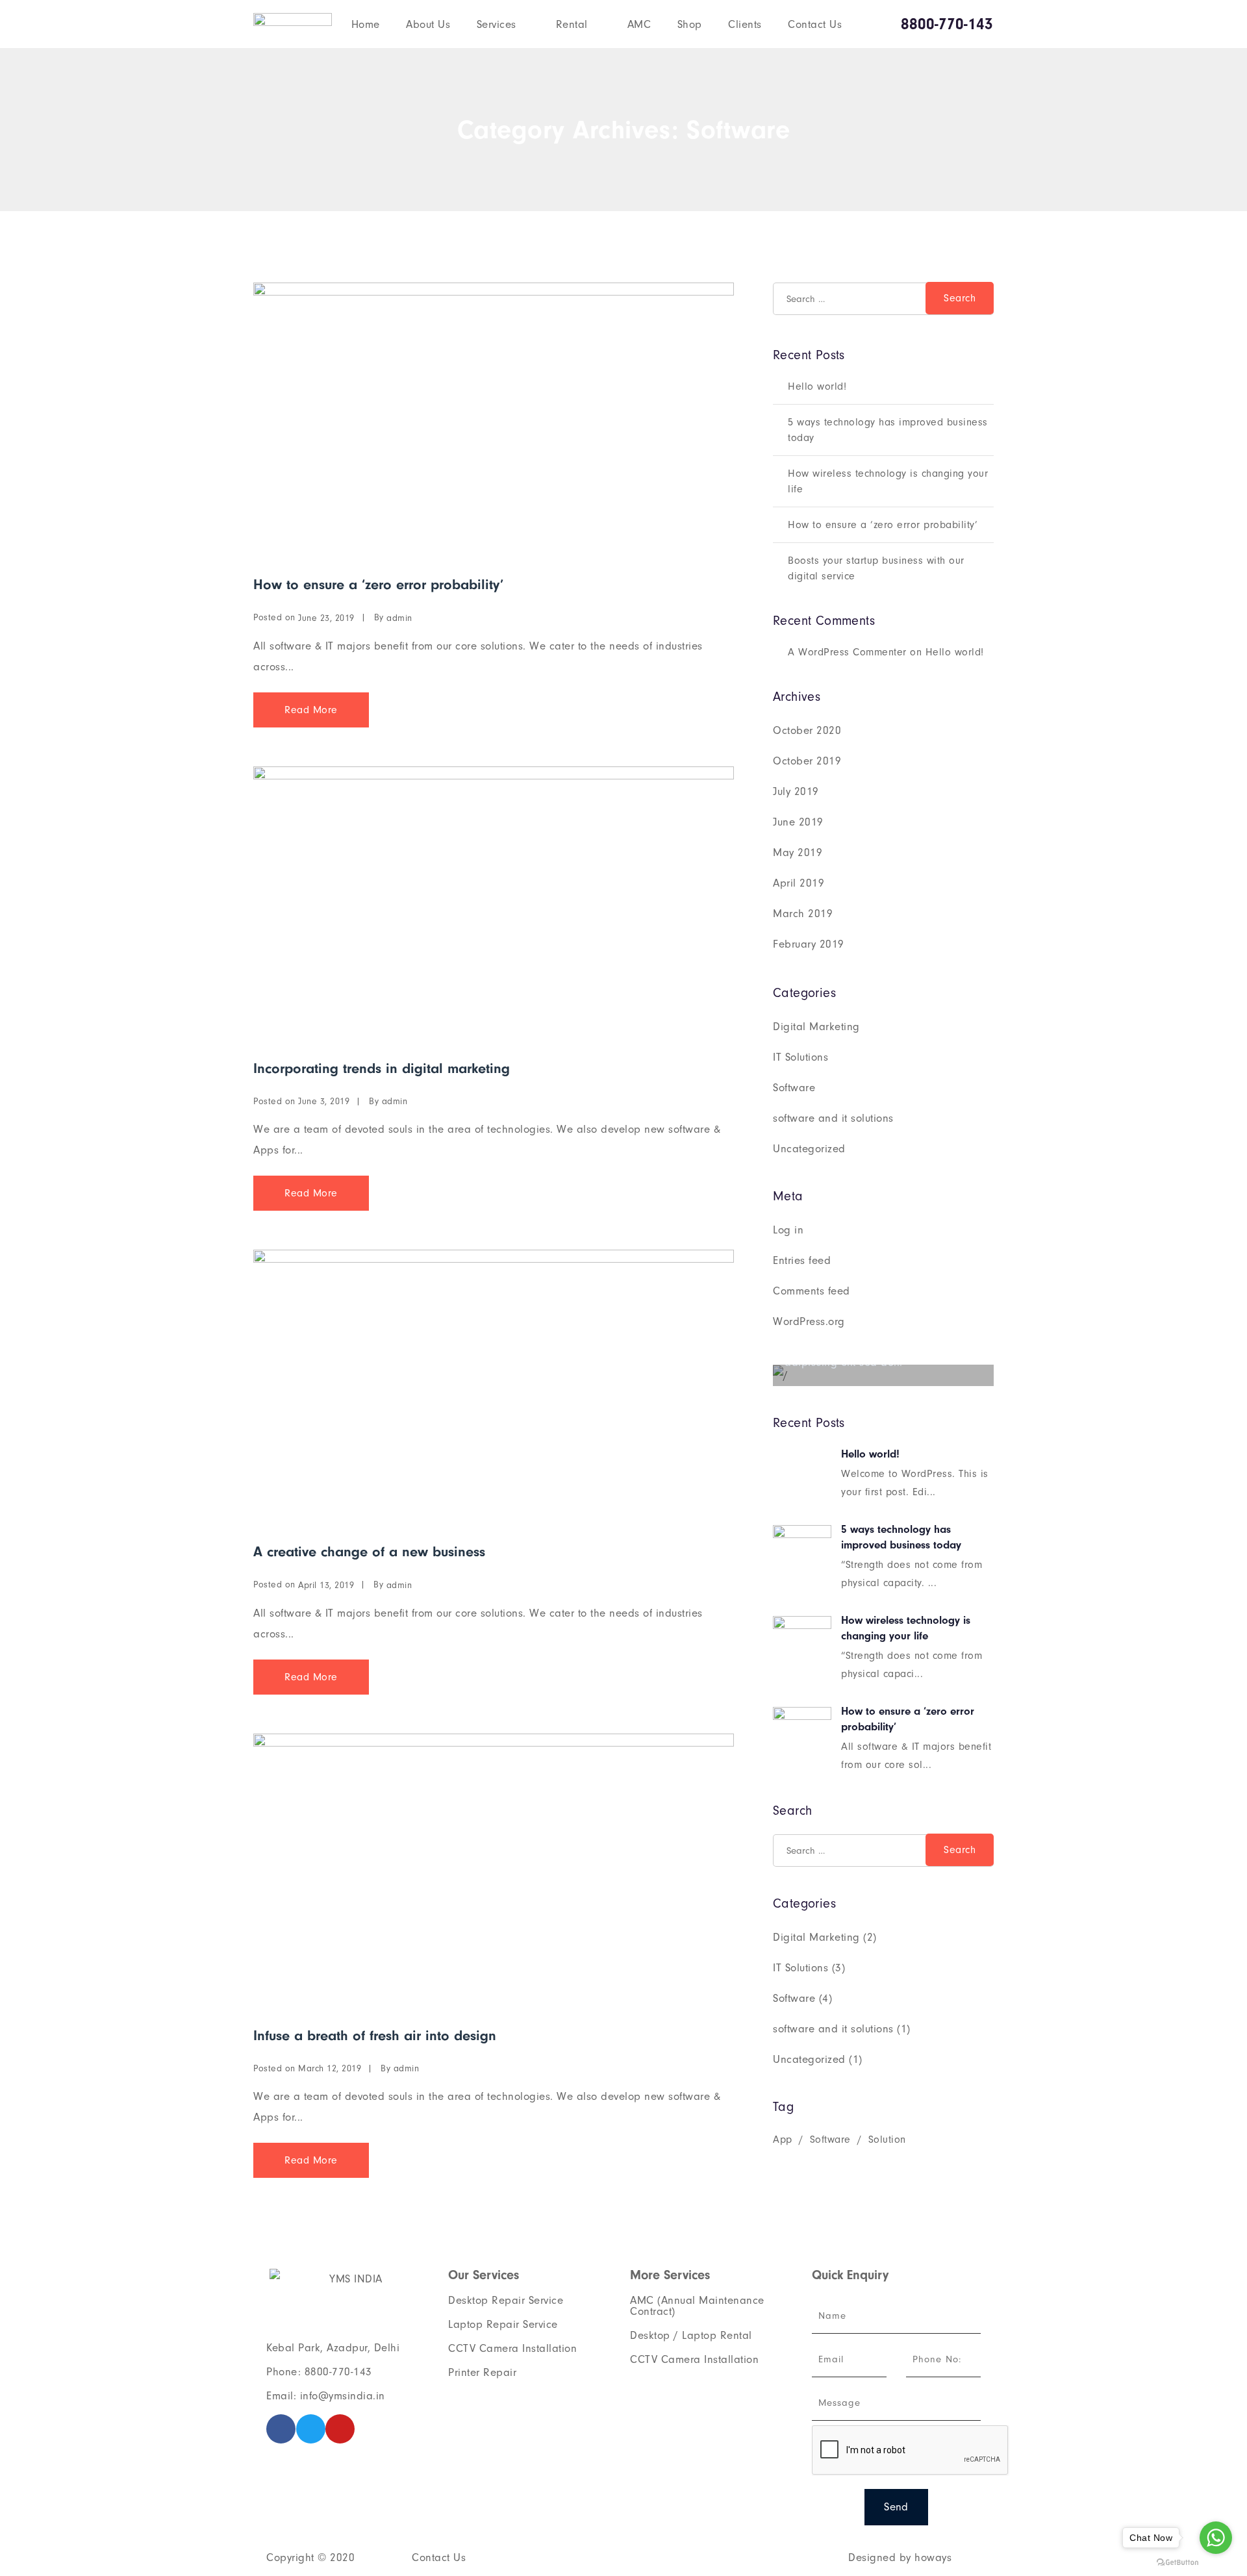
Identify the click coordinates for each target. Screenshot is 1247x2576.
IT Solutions (800, 1057)
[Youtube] (340, 2429)
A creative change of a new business (369, 1552)
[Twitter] (311, 2429)
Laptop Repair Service (503, 2324)
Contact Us (815, 24)
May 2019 (798, 852)
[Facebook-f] (281, 2429)
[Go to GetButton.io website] (1178, 2563)
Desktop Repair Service (506, 2300)
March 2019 (803, 914)
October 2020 (807, 730)
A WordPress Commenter (847, 652)
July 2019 (796, 791)
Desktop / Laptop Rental (691, 2335)
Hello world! (817, 386)
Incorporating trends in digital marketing (382, 1068)
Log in (788, 1230)
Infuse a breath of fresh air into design (375, 2036)
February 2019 (809, 944)
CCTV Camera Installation (512, 2348)
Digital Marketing (816, 1027)
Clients (745, 24)
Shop (690, 24)
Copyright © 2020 (310, 2557)
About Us (428, 24)
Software (794, 1088)
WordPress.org (809, 1321)
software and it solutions (833, 1118)
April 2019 (799, 883)
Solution (887, 2140)
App (783, 2140)
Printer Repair (482, 2372)
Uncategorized (809, 1149)
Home (366, 24)
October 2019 (807, 761)
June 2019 (798, 822)
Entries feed (802, 1260)
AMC (639, 24)
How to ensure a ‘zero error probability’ (378, 585)
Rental (572, 24)
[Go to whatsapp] (1216, 2538)
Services (497, 24)
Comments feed (812, 1291)
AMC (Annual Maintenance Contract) (697, 2306)
